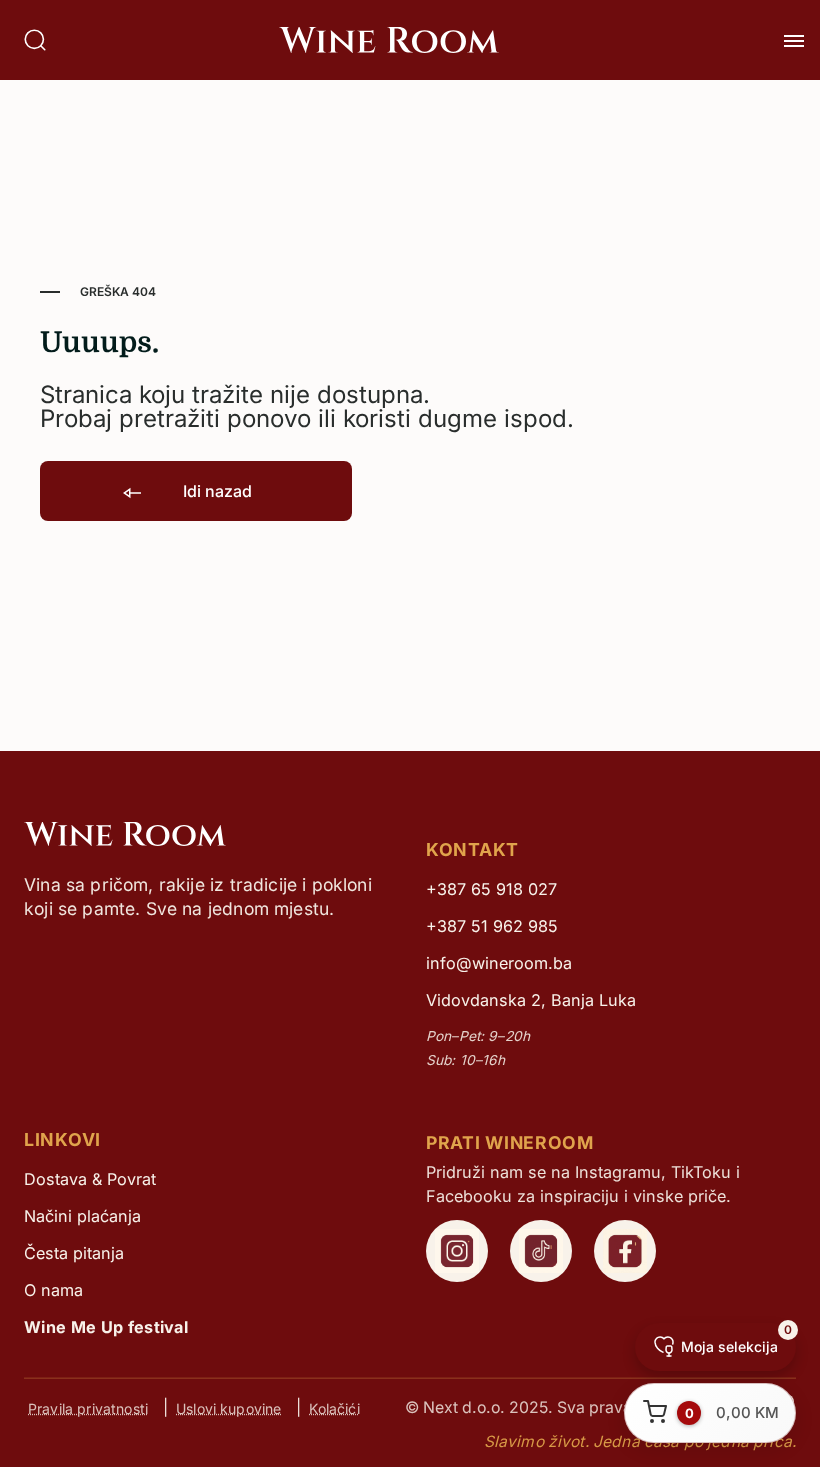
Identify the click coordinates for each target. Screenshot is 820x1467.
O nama (53, 1290)
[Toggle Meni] (794, 41)
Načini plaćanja (82, 1216)
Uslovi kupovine (228, 1407)
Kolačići (334, 1407)
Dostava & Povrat (90, 1179)
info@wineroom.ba (499, 963)
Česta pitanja (74, 1253)
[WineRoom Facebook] (625, 1251)
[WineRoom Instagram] (457, 1251)
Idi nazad (215, 491)
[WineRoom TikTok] (541, 1251)
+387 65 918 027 (491, 889)
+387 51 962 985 (492, 926)
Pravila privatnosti (88, 1407)
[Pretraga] (35, 40)
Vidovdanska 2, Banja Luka (531, 1000)
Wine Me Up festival (106, 1327)
